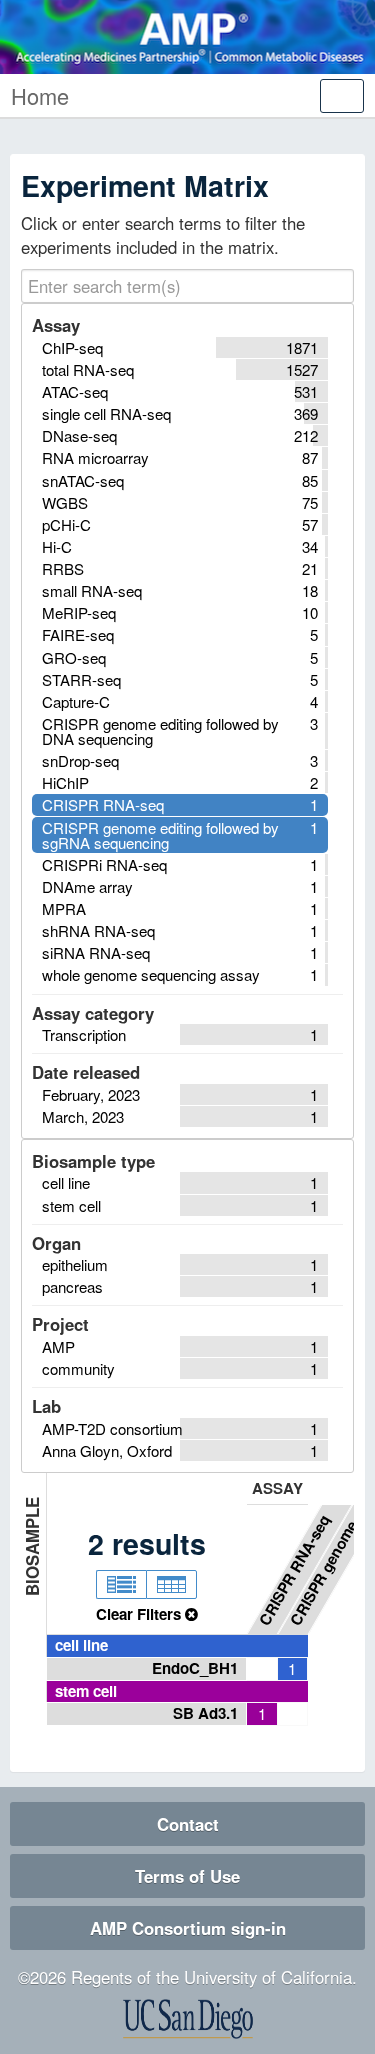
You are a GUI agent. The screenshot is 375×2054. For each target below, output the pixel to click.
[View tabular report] (171, 1585)
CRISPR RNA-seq (294, 1569)
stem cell (86, 1691)
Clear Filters (140, 1614)
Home (40, 95)
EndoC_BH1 (195, 1668)
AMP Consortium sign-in (188, 1928)
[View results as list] (121, 1585)
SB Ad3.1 (205, 1713)
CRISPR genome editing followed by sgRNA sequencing (327, 1566)
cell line (81, 1645)
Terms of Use (187, 1876)
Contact (188, 1824)
